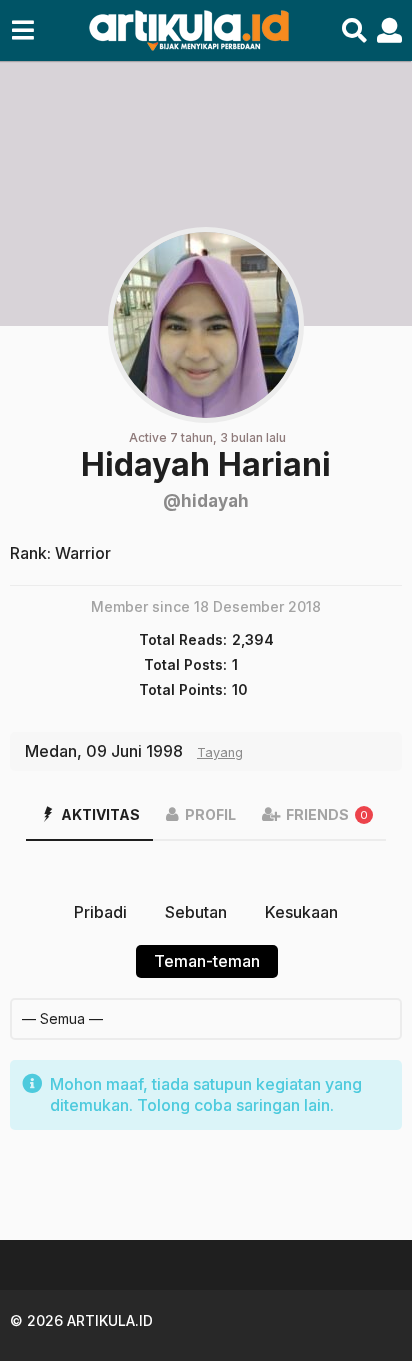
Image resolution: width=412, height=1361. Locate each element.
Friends (327, 814)
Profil (210, 814)
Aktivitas (100, 814)
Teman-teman (207, 961)
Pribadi (100, 912)
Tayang (220, 752)
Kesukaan (301, 912)
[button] (22, 31)
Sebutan (196, 912)
